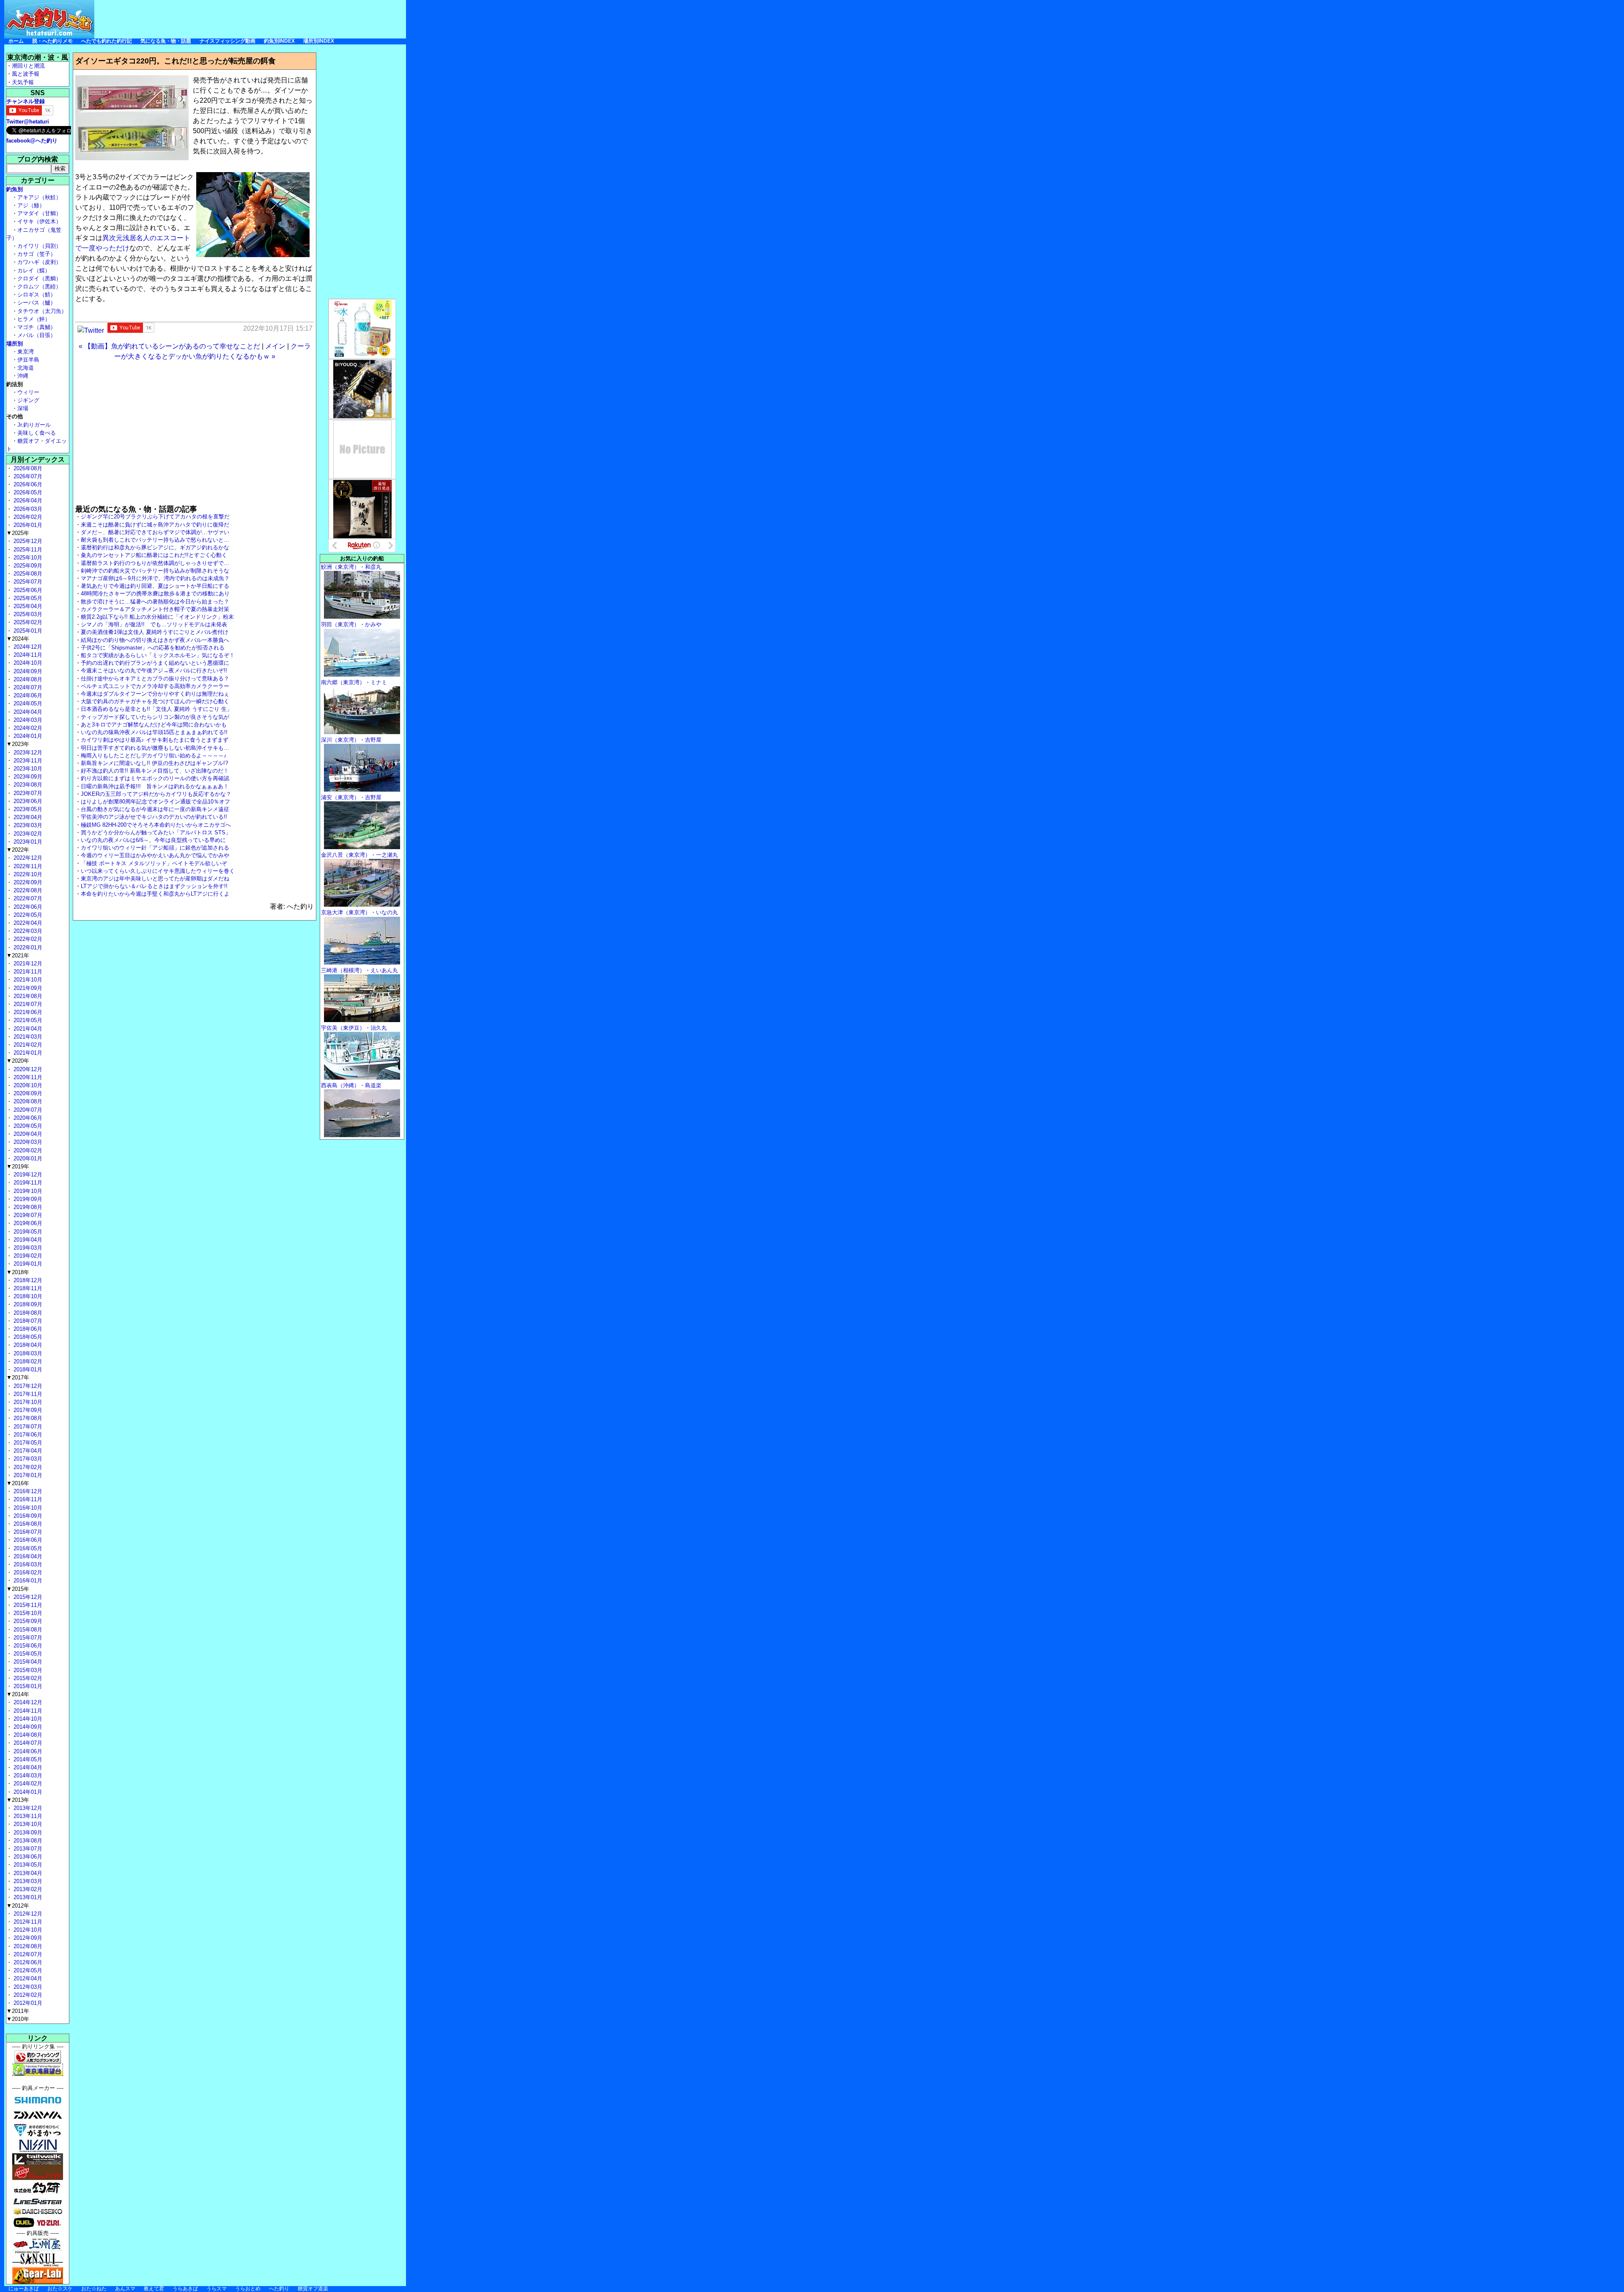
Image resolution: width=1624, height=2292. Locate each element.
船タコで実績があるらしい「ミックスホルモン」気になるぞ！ (158, 655)
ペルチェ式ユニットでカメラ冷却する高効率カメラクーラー (155, 686)
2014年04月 (27, 1767)
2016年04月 (27, 1556)
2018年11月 (27, 1288)
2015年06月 (27, 1646)
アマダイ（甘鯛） (39, 213)
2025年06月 (27, 590)
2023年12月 (27, 753)
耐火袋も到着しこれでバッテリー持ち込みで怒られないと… (155, 540)
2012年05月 (27, 1970)
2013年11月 (27, 1816)
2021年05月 (27, 1020)
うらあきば (185, 2289)
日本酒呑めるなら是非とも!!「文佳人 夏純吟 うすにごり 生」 (156, 709)
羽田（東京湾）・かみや (351, 624)
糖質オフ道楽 (313, 2289)
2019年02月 (27, 1256)
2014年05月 (27, 1759)
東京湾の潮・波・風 (38, 57)
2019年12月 (27, 1175)
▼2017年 (18, 1378)
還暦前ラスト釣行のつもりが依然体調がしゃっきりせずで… (155, 563)
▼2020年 (18, 1061)
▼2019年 (18, 1167)
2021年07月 (27, 1004)
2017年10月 (27, 1402)
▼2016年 (18, 1483)
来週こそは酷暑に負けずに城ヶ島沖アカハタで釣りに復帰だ (155, 525)
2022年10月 (27, 874)
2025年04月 (27, 606)
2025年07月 (27, 582)
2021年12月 (27, 964)
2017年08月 (27, 1418)
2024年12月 (27, 647)
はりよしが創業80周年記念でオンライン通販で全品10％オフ (155, 802)
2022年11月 (27, 866)
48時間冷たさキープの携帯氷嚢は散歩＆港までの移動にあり (155, 594)
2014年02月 (27, 1783)
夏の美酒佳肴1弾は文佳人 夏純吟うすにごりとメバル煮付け (155, 632)
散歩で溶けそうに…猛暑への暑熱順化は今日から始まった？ (155, 602)
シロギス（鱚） (37, 295)
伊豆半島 (28, 360)
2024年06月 (27, 695)
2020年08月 (27, 1101)
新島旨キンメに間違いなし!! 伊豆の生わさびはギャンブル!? (154, 763)
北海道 (26, 368)
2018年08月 (27, 1313)
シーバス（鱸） (37, 303)
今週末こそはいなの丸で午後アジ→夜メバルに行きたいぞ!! (154, 670)
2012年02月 (27, 1995)
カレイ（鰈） (34, 270)
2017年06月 (27, 1435)
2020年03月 (27, 1142)
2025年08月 (27, 574)
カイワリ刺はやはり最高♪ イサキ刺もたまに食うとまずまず (155, 740)
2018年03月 (27, 1353)
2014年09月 (27, 1727)
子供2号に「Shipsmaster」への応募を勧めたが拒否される (153, 648)
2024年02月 (27, 728)
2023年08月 (27, 785)
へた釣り (279, 2289)
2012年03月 (27, 1987)
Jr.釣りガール (34, 425)
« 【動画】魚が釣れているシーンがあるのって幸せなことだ (169, 346)
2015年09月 (27, 1621)
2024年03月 (27, 720)
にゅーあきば (24, 2289)
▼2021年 (18, 955)
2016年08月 (27, 1524)
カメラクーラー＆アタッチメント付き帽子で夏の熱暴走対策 (155, 609)
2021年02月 (27, 1045)
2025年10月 (27, 558)
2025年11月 (27, 550)
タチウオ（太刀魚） (42, 311)
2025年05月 (27, 598)
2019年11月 (27, 1183)
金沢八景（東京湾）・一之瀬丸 (359, 855)
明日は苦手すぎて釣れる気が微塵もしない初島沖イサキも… (155, 748)
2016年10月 (27, 1508)
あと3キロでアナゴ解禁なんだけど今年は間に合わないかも (154, 725)
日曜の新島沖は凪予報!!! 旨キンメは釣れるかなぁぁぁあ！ (155, 786)
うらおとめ (248, 2289)
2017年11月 (27, 1394)
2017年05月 (27, 1443)
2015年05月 (27, 1654)
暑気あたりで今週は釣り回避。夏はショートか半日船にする (155, 586)
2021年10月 (27, 980)
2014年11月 (27, 1711)
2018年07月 (27, 1321)
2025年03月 (27, 614)
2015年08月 (27, 1630)
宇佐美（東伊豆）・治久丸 (354, 1028)
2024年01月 (27, 736)
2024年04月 (27, 712)
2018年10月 (27, 1296)
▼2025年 (18, 533)
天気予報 (23, 82)
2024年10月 (27, 663)
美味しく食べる (37, 433)
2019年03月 (27, 1248)
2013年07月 (27, 1849)
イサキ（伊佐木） (39, 221)
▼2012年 (18, 1906)
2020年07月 (27, 1110)
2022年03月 (27, 931)
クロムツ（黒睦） (39, 286)
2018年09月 (27, 1304)
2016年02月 (27, 1572)
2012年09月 (27, 1938)
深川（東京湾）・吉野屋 (351, 740)
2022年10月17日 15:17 (278, 328)
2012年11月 (27, 1922)
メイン (275, 346)
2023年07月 (27, 793)
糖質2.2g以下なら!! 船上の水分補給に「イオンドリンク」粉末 (157, 617)
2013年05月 (27, 1865)
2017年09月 (27, 1410)
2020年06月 (27, 1118)
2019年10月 (27, 1191)
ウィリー (28, 392)
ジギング (28, 400)
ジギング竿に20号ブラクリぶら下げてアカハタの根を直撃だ (155, 517)
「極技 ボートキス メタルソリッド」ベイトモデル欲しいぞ (154, 863)
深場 (23, 408)
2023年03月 (27, 825)
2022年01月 (27, 947)
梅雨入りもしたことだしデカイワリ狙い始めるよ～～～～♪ (154, 755)
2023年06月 (27, 801)
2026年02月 (27, 517)
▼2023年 (18, 744)
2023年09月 (27, 777)
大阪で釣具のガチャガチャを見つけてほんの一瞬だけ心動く (155, 701)
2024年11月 (27, 655)
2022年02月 (27, 939)
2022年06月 (27, 907)
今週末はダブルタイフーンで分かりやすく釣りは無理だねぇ (155, 694)
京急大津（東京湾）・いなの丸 (359, 912)
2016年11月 (27, 1499)
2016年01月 (27, 1581)
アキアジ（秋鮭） (39, 197)
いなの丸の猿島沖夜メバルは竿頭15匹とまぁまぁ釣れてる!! (154, 732)
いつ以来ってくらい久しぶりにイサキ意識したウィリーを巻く (158, 871)
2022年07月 (27, 898)
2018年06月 (27, 1329)
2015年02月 (27, 1678)
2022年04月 (27, 923)
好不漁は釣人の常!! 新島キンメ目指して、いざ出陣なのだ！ (155, 771)
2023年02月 (27, 834)
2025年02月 (27, 622)
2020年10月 (27, 1085)
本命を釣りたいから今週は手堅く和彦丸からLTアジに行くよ (155, 894)
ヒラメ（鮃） (34, 319)
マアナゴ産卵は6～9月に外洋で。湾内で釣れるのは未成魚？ (155, 578)
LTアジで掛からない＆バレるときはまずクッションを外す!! (154, 886)
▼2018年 (18, 1272)
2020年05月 (27, 1126)
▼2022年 (18, 850)
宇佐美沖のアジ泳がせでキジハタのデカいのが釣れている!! (154, 817)
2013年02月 (27, 1889)
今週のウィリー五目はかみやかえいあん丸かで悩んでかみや (155, 855)
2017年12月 (27, 1386)
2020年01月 (27, 1158)
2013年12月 (27, 1808)
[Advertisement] (252, 19)
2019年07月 (27, 1215)
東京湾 (26, 352)
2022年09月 (27, 882)
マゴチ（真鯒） (37, 327)
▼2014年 (18, 1694)
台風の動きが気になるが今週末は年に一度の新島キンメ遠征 (155, 809)
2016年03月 (27, 1564)
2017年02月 (27, 1467)
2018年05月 (27, 1337)
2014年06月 (27, 1751)
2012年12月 (27, 1914)
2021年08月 (27, 996)
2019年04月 (27, 1240)
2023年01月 (27, 842)
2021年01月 (27, 1053)
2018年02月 (27, 1361)
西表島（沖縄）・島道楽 (351, 1085)
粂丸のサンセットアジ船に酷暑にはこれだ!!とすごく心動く (154, 555)
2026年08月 (27, 468)
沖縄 (23, 376)
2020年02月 (27, 1150)
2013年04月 (27, 1873)
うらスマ (217, 2289)
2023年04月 (27, 817)
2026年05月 (27, 492)
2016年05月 (27, 1548)
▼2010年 (18, 2019)
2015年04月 (27, 1662)
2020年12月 (27, 1069)
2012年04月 (27, 1978)
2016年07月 (27, 1532)
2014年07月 (27, 1743)
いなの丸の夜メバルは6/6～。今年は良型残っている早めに (153, 840)
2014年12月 (27, 1702)
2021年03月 (27, 1037)
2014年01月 (27, 1792)
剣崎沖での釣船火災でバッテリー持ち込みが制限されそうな (155, 571)
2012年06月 (27, 1962)
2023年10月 (27, 769)
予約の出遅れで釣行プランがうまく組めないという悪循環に (155, 663)
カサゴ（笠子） (37, 254)
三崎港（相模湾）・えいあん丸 (359, 970)
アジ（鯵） (31, 205)
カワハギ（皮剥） (39, 262)
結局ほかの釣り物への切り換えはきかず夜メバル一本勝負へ (155, 640)
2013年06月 (27, 1857)
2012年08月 (27, 1946)
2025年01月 (27, 631)
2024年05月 (27, 703)
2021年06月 (27, 1012)
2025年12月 (27, 541)
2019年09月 (27, 1199)
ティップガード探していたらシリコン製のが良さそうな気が (155, 717)
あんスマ (125, 2289)
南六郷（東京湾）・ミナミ (354, 682)
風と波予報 (26, 74)
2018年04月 (27, 1345)
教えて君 (154, 2289)
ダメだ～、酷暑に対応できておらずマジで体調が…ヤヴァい (155, 532)
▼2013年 (18, 1800)
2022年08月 (27, 890)
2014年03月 (27, 1775)
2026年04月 (27, 500)
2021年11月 (27, 972)
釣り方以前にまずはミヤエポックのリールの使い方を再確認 (155, 778)
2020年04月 (27, 1134)
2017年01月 (27, 1475)
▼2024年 (18, 639)
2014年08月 (27, 1735)
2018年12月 (27, 1280)
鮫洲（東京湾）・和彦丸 (351, 567)
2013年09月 (27, 1833)
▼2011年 (18, 2011)
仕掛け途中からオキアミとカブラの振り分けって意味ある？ (155, 679)
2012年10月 (27, 1930)
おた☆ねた (94, 2289)
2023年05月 (27, 809)
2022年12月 (27, 858)
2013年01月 (27, 1897)
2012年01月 (27, 2003)
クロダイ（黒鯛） (39, 278)
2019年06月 (27, 1223)
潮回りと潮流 (28, 66)
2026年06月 (27, 484)
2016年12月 (27, 1491)
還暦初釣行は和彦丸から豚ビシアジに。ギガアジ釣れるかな (155, 547)
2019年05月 (27, 1232)
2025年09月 (27, 566)
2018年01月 (27, 1369)
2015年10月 (27, 1613)
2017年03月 (27, 1459)
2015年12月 (27, 1597)
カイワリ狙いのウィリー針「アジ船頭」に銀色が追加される (155, 848)
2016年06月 (27, 1540)
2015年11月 (27, 1605)
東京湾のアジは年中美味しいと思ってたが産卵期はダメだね (155, 879)
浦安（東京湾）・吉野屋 (351, 797)
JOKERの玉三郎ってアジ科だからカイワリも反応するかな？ (156, 794)
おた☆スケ (60, 2289)
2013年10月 (27, 1824)
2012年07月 (27, 1954)
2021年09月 (27, 988)
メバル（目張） (37, 335)
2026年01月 (27, 525)
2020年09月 (27, 1093)
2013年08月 (27, 1841)
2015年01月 (27, 1686)
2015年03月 (27, 1670)
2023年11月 (27, 761)
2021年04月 (27, 1029)
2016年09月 (27, 1516)
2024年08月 (27, 679)
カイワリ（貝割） (39, 246)
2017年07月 (27, 1427)
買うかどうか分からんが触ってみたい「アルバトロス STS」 (156, 832)
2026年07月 (27, 476)
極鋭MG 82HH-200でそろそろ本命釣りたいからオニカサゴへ (156, 825)
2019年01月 (27, 1264)
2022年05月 (27, 915)
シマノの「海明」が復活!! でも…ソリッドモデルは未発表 (154, 624)
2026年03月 (27, 509)
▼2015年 (18, 1589)
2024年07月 (27, 687)
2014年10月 (27, 1719)
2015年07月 (27, 1638)
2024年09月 (27, 671)
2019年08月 (27, 1207)
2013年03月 (27, 1881)
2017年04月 (27, 1451)
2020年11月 (27, 1077)
